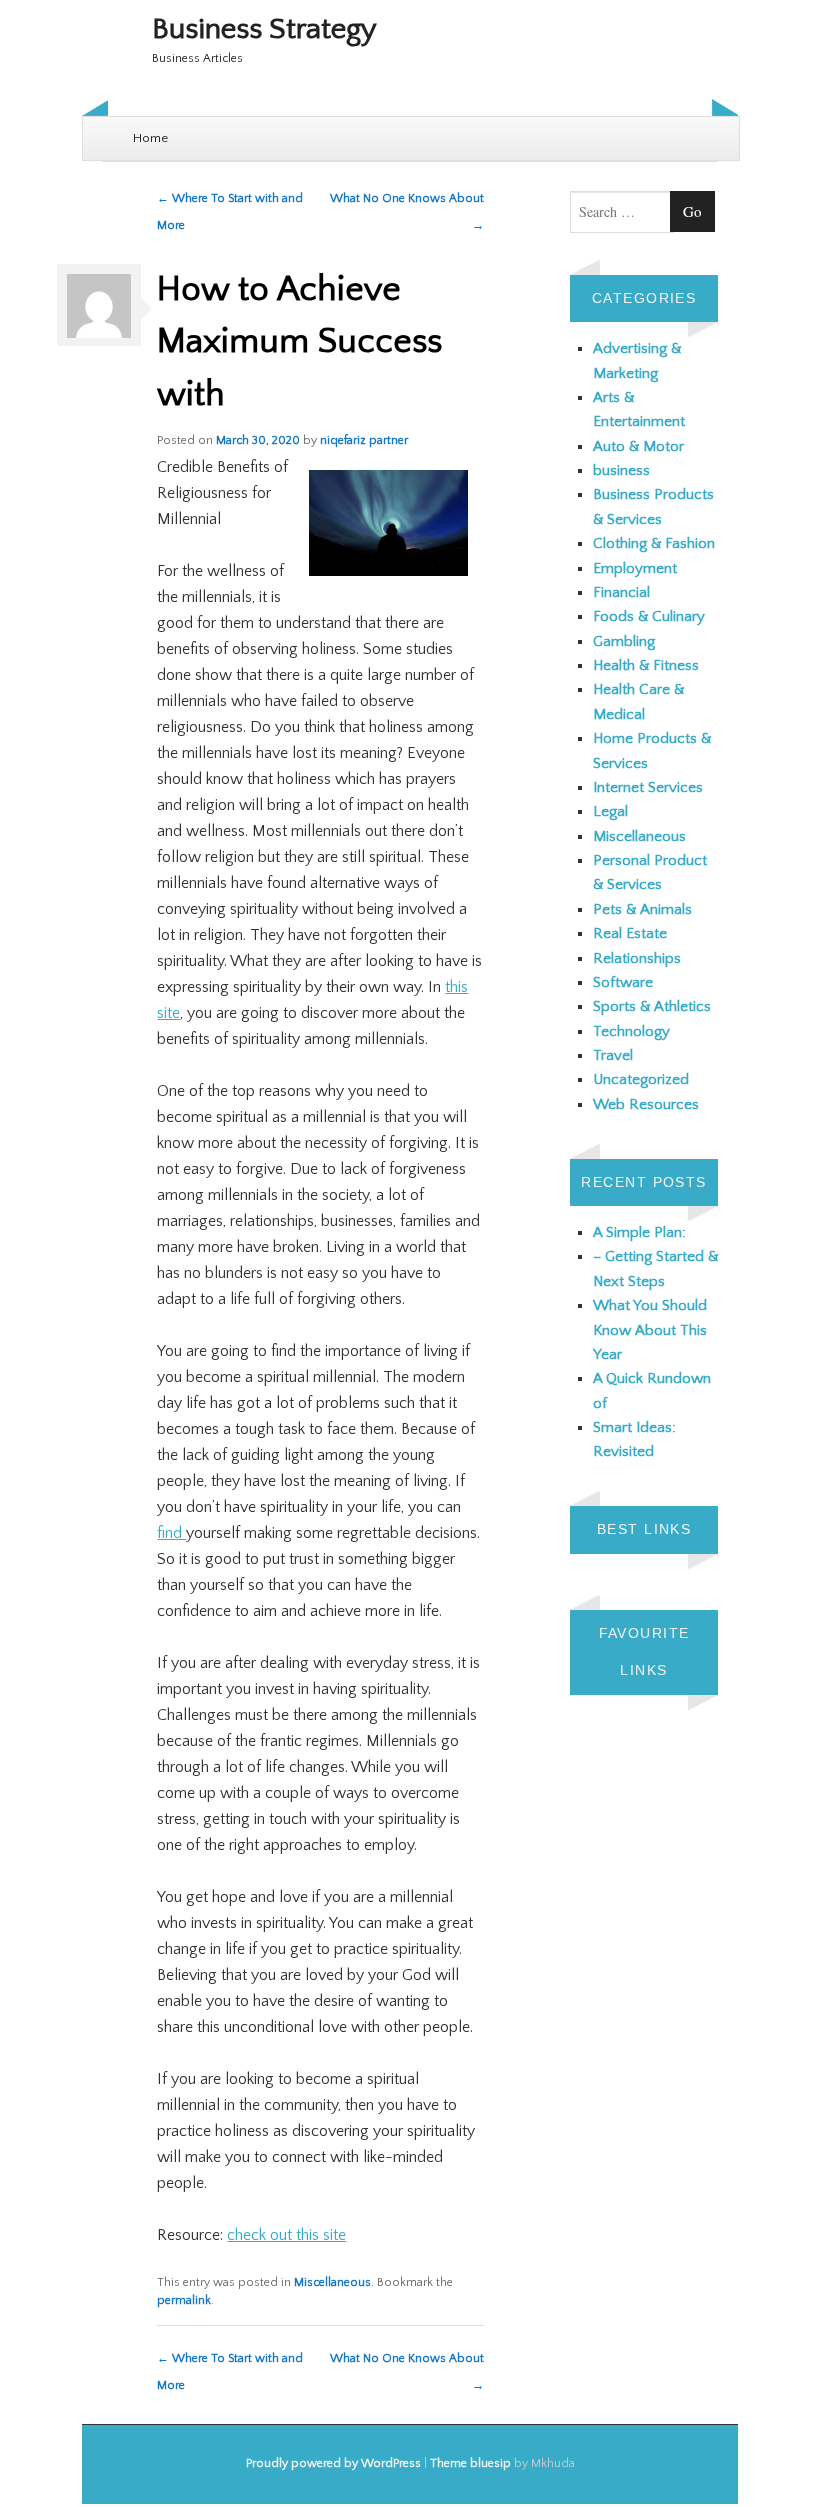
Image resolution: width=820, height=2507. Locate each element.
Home (150, 138)
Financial (621, 592)
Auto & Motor (638, 446)
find (171, 1533)
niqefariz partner (364, 440)
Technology (631, 1031)
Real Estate (630, 933)
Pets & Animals (642, 909)
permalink (184, 2300)
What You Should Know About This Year (650, 1330)
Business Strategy (264, 29)
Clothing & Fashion (654, 543)
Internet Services (648, 787)
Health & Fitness (646, 665)
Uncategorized (641, 1079)
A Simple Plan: (639, 1232)
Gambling (624, 641)
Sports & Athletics (652, 1006)
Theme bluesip (470, 2463)
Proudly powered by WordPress (333, 2463)
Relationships (637, 958)
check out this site (286, 2235)
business (621, 470)
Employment (635, 568)
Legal (610, 811)
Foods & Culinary (649, 616)
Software (623, 982)
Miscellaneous (332, 2282)
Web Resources (646, 1104)
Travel (613, 1055)
